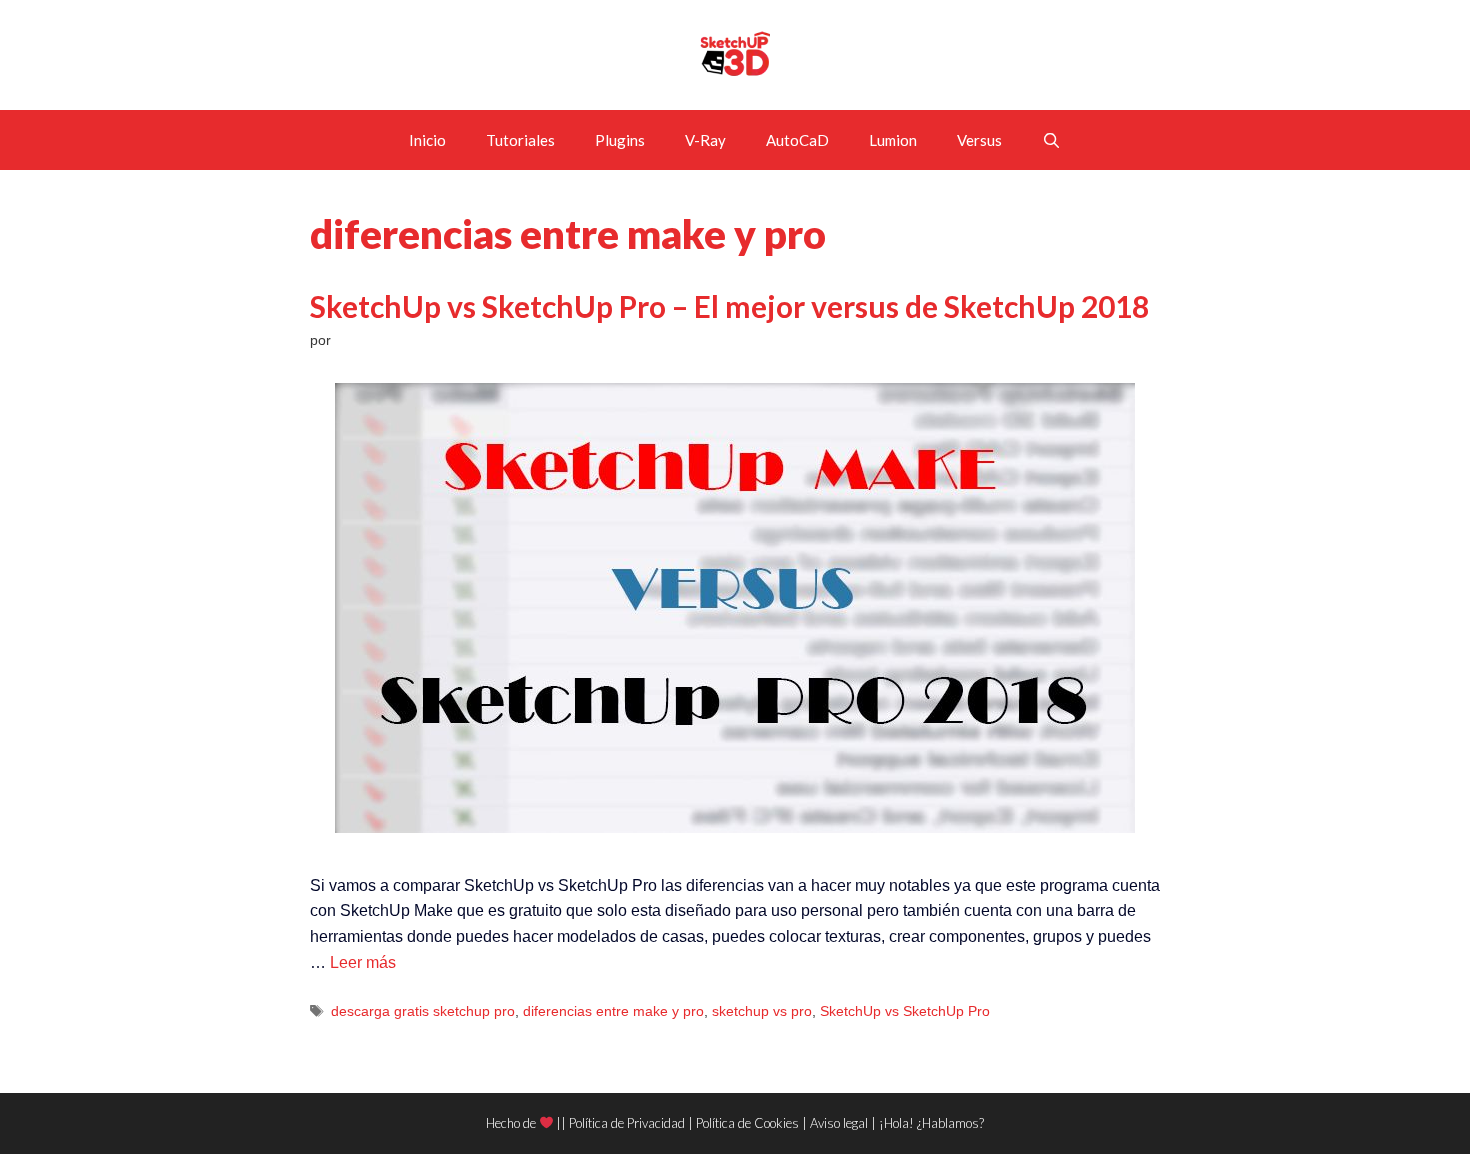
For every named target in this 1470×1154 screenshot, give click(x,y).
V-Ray (705, 140)
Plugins (620, 140)
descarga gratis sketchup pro (423, 1011)
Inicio (427, 140)
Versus (979, 140)
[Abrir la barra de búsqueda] (1051, 140)
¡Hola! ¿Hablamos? (931, 1123)
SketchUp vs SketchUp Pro (905, 1011)
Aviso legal (839, 1123)
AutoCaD (797, 140)
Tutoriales (520, 140)
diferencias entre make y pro (613, 1011)
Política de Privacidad (627, 1123)
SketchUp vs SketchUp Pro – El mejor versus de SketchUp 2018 (729, 306)
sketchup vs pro (762, 1011)
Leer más (363, 962)
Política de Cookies (747, 1123)
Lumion (893, 140)
